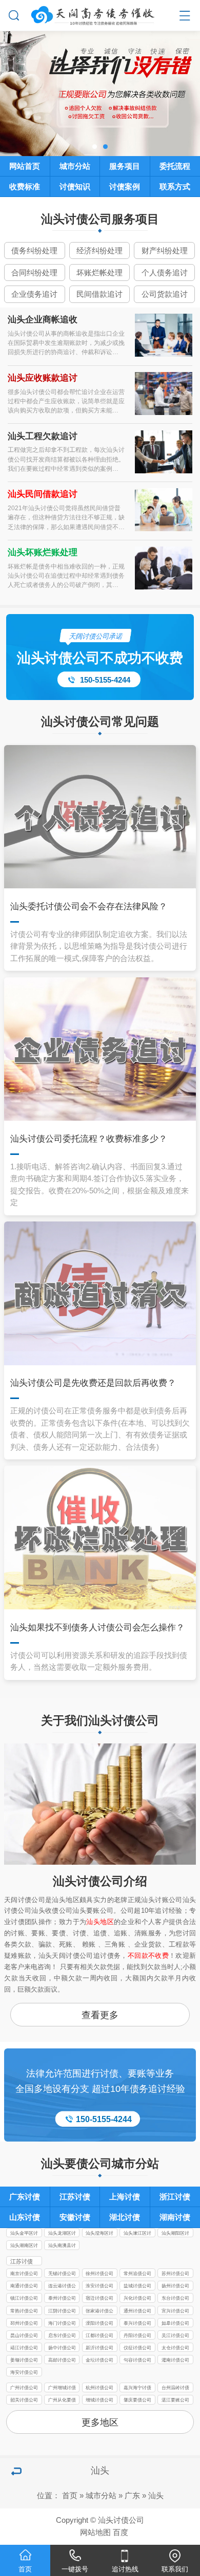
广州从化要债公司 (62, 2401)
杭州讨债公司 (99, 2388)
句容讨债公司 (137, 2360)
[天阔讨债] (100, 14)
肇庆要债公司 (137, 2400)
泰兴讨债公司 (137, 2323)
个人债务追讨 (165, 273)
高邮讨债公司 (62, 2360)
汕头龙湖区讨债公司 (62, 2234)
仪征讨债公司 (137, 2348)
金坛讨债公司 (99, 2360)
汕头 (156, 2496)
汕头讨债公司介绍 (100, 1881)
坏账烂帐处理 (99, 273)
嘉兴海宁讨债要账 (137, 2388)
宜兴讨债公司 (175, 2311)
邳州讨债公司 (24, 2323)
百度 (121, 2533)
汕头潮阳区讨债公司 (175, 2234)
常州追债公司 (137, 2274)
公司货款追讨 (165, 294)
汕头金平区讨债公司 (24, 2234)
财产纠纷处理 (165, 251)
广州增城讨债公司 (62, 2388)
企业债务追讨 (34, 294)
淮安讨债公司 (99, 2286)
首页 (70, 2496)
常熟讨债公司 (24, 2311)
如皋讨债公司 (175, 2323)
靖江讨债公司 (24, 2348)
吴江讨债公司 (175, 2335)
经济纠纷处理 (99, 251)
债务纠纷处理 (34, 251)
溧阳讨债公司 (99, 2323)
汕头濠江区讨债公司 (137, 2234)
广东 (132, 2496)
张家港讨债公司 (99, 2312)
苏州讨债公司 (175, 2274)
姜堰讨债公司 (24, 2360)
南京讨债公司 (24, 2274)
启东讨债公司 (62, 2335)
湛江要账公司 (175, 2400)
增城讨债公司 (99, 2400)
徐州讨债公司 (99, 2274)
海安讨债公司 (24, 2372)
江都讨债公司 (99, 2335)
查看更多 (100, 2015)
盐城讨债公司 (137, 2286)
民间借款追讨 (99, 294)
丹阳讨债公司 (137, 2335)
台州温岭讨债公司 (175, 2388)
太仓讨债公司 (175, 2348)
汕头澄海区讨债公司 (99, 2234)
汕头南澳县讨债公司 (62, 2246)
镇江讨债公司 (24, 2298)
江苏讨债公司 (22, 2262)
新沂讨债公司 (99, 2348)
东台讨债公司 (175, 2298)
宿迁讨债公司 (99, 2298)
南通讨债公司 (24, 2286)
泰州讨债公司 (62, 2298)
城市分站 (101, 2496)
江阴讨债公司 (62, 2311)
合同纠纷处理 (34, 273)
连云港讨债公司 (62, 2287)
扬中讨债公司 (62, 2348)
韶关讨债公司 (24, 2400)
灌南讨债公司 (175, 2360)
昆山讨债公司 (24, 2335)
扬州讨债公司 (175, 2286)
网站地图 (95, 2533)
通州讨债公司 (137, 2311)
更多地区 (100, 2422)
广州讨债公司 (24, 2388)
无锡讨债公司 (62, 2274)
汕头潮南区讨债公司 (24, 2246)
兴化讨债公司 (137, 2298)
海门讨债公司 (62, 2323)
